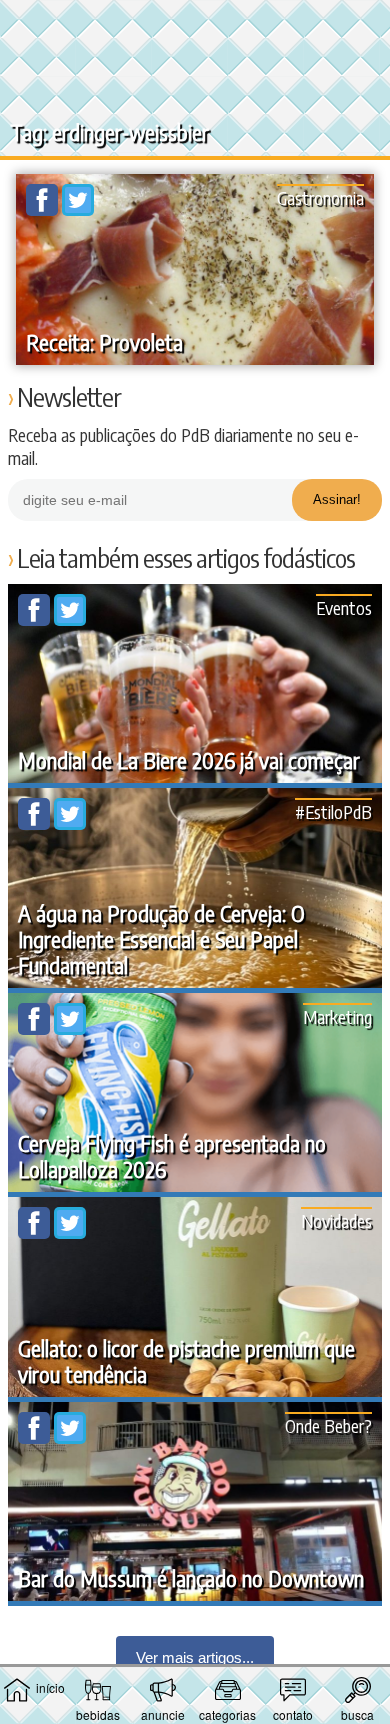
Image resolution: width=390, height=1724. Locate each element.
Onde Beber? (328, 1425)
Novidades (336, 1220)
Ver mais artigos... (195, 1657)
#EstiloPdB (333, 811)
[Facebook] (44, 210)
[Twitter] (78, 210)
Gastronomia (320, 197)
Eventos (344, 607)
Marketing (337, 1016)
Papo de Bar (195, 26)
